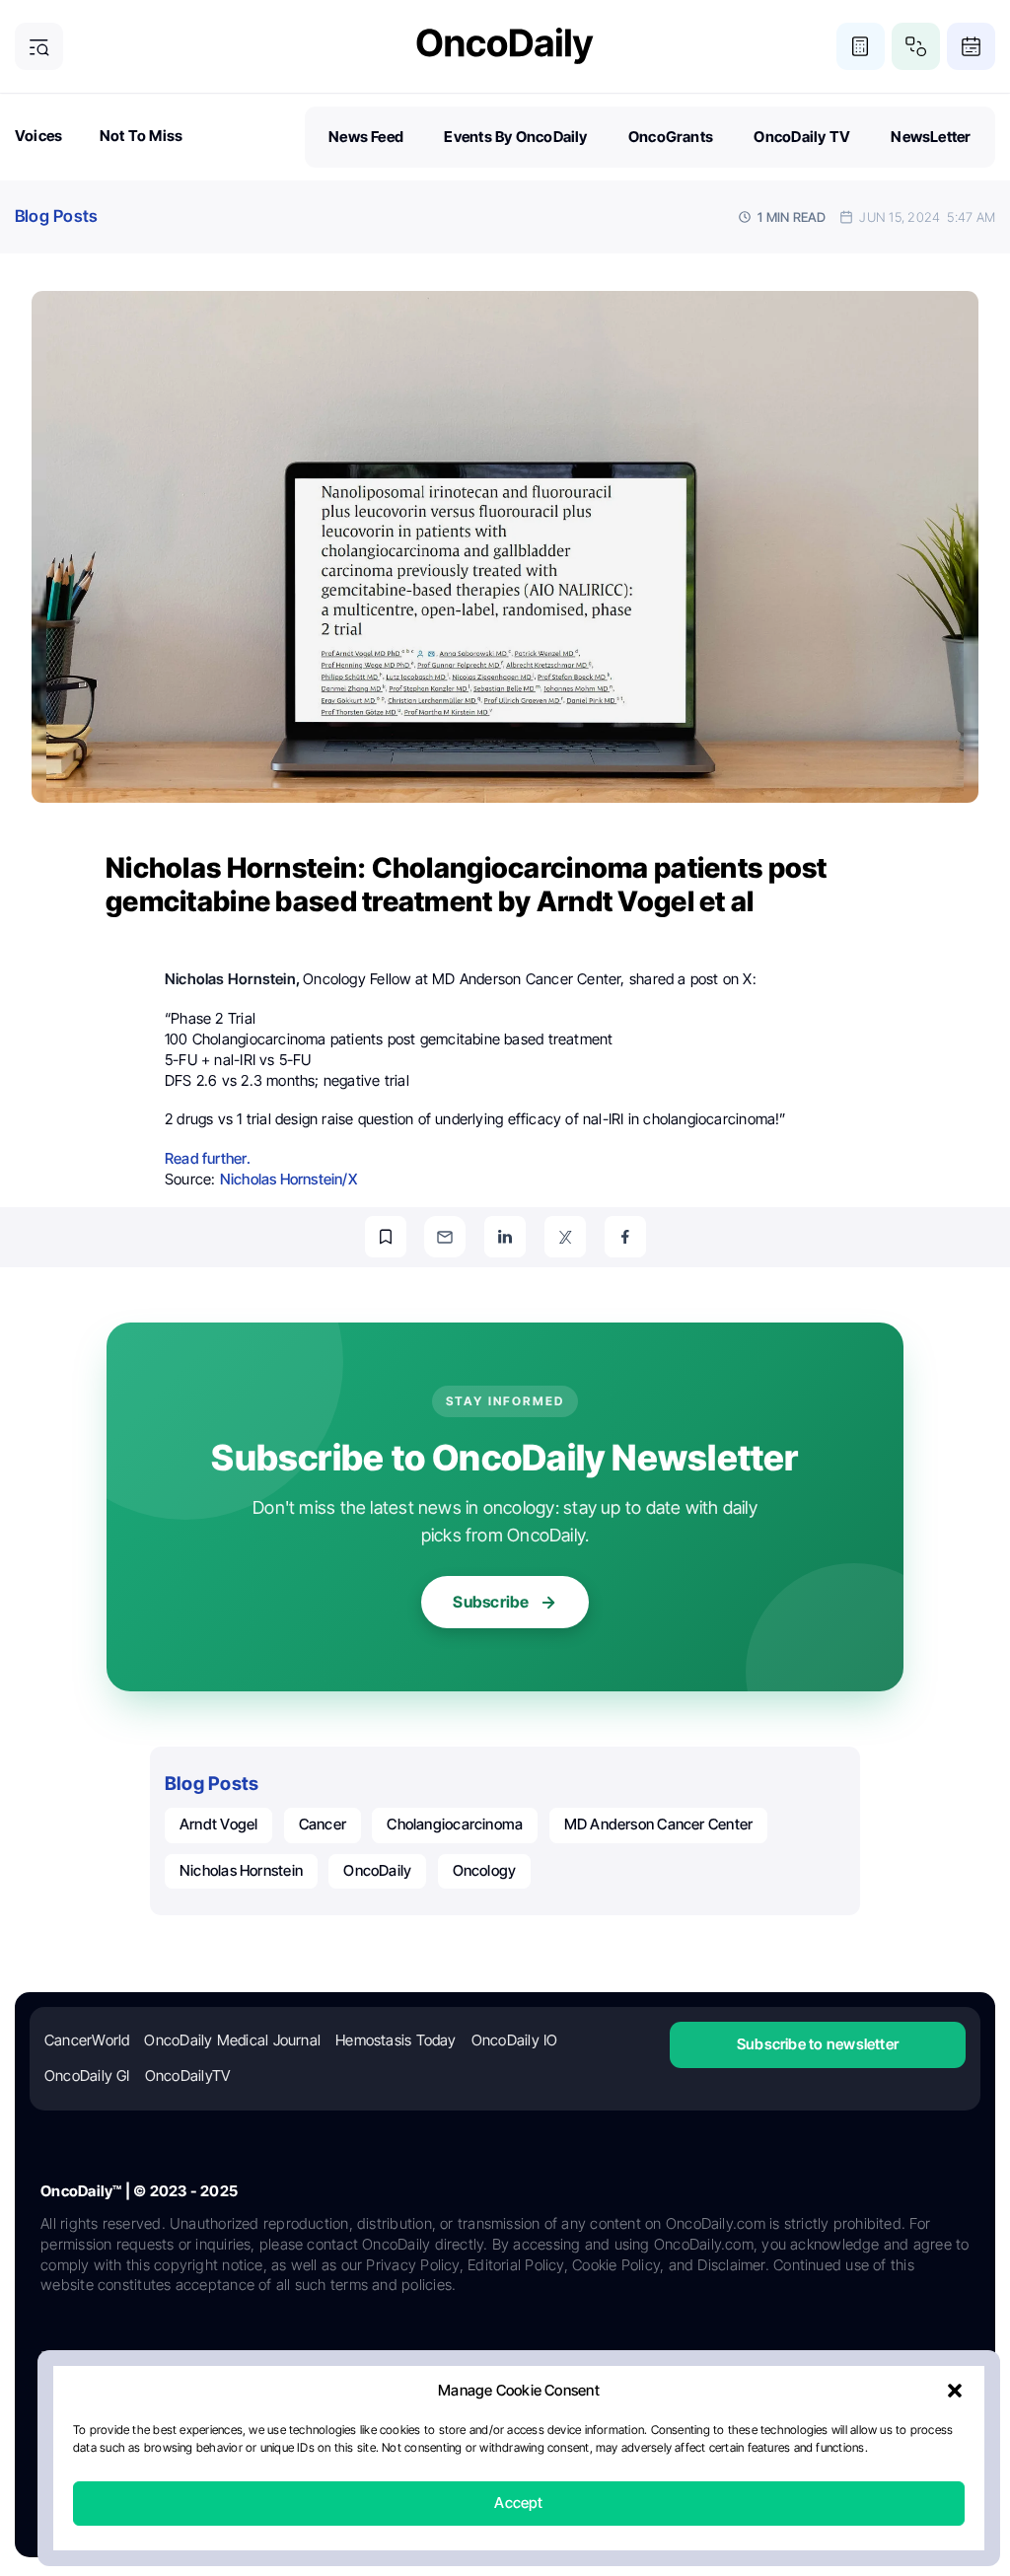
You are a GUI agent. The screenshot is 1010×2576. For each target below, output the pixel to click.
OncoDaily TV (802, 137)
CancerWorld (87, 2040)
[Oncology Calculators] (861, 47)
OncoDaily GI (87, 2075)
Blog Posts (56, 216)
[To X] (565, 1237)
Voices (38, 136)
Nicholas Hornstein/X (289, 1179)
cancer (323, 1824)
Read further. (208, 1158)
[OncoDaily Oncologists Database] (916, 47)
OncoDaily (377, 1870)
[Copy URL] (386, 1237)
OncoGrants (671, 137)
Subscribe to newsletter (818, 2044)
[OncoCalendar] (971, 47)
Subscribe (491, 1602)
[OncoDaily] (505, 46)
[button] (955, 2392)
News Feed (366, 137)
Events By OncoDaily (515, 137)
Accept (518, 2504)
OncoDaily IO (515, 2040)
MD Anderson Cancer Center (659, 1824)
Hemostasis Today (396, 2040)
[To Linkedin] (505, 1237)
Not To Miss (141, 136)
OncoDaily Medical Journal (232, 2040)
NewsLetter (931, 137)
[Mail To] (445, 1237)
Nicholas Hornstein (241, 1870)
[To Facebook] (625, 1237)
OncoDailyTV (187, 2075)
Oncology (485, 1870)
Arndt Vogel (218, 1824)
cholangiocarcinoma (455, 1824)
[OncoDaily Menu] (39, 47)
